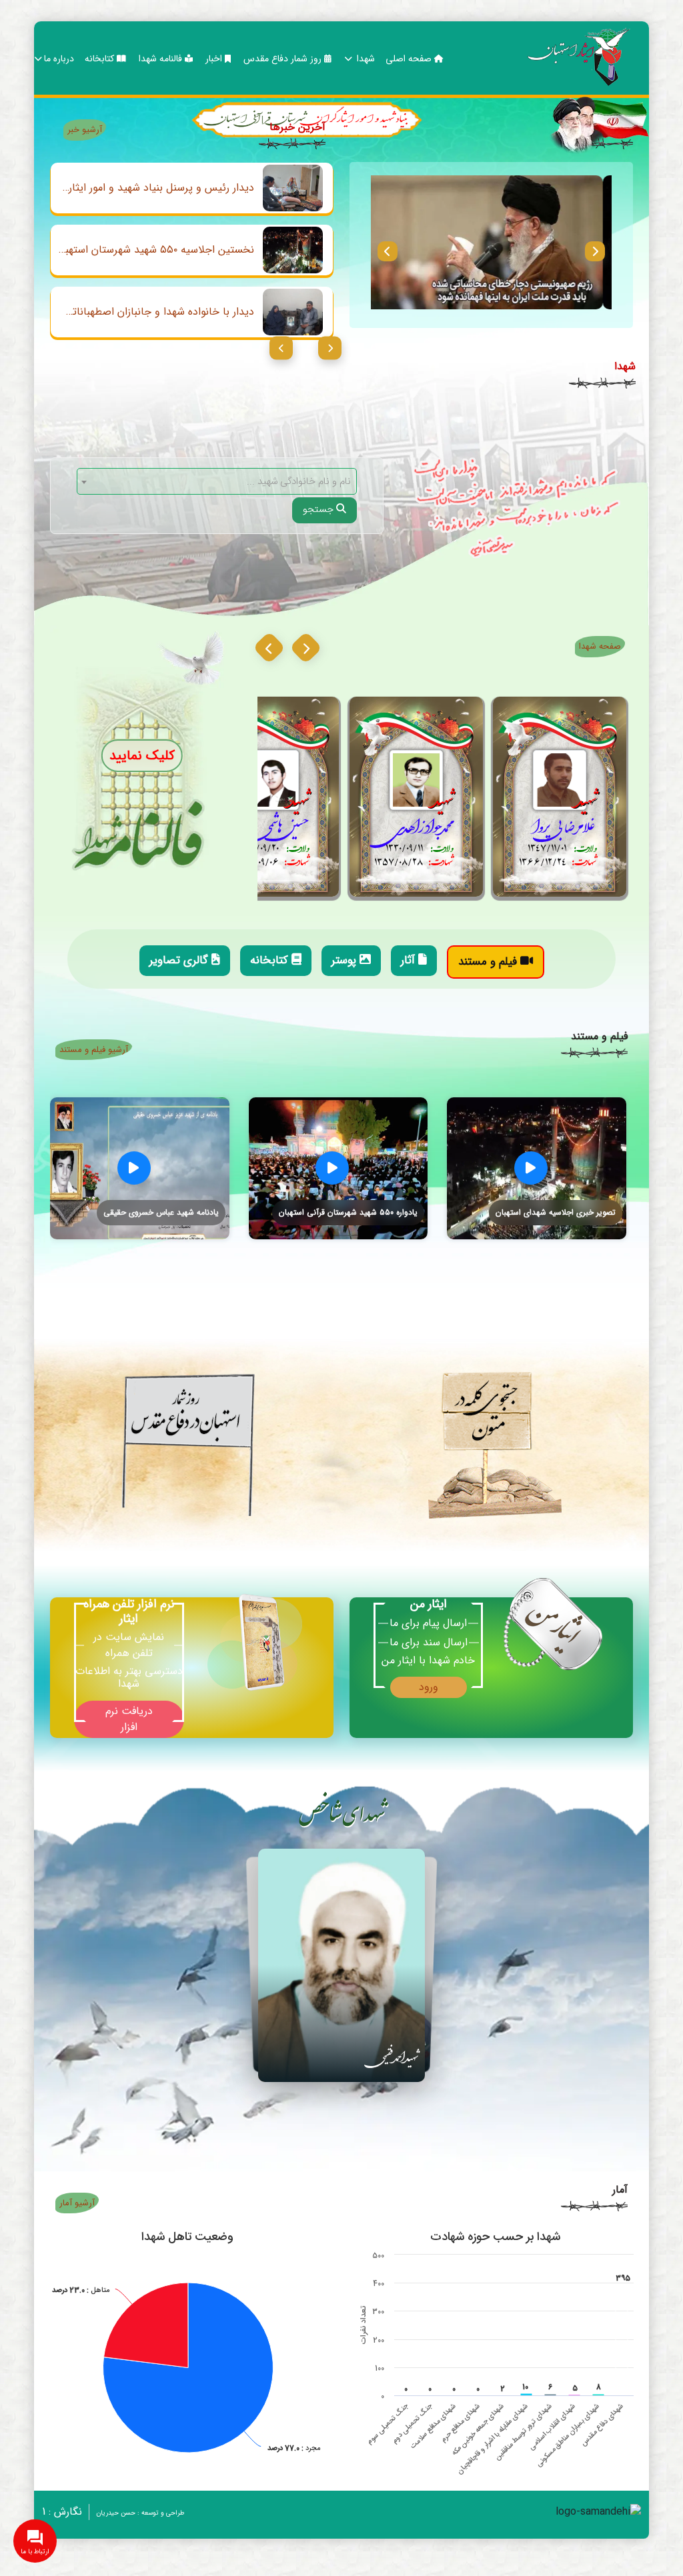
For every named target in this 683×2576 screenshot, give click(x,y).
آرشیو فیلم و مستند (94, 1050)
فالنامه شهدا (162, 59)
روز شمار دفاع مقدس (284, 59)
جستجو (319, 510)
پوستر (346, 960)
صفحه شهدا (600, 646)
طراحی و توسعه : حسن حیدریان (140, 2513)
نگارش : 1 (62, 2512)
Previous (388, 251)
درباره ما (59, 59)
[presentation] (306, 648)
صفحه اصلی (410, 59)
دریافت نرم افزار (129, 1719)
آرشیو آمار (77, 2203)
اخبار (215, 59)
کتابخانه (101, 59)
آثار (410, 960)
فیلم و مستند (489, 962)
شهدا (365, 59)
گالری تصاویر (180, 960)
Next (595, 251)
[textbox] (217, 482)
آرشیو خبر (85, 130)
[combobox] (217, 481)
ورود (429, 1687)
